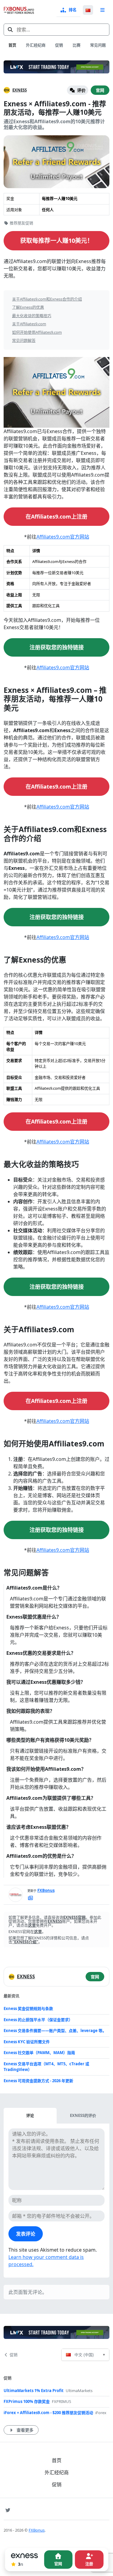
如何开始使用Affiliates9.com (37, 332)
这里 (32, 1925)
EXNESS (20, 90)
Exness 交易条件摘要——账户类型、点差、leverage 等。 (55, 2031)
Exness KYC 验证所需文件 (27, 2042)
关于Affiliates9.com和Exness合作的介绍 (47, 299)
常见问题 (98, 45)
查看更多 (25, 2430)
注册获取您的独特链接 (57, 647)
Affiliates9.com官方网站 (63, 537)
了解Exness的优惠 (28, 307)
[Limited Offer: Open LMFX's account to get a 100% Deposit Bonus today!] (56, 67)
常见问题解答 (24, 340)
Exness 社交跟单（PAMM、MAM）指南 (39, 2053)
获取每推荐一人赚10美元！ (57, 241)
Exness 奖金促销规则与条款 (28, 2008)
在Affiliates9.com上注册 (56, 516)
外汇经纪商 (36, 45)
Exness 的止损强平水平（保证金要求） (38, 2020)
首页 (12, 45)
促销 (59, 45)
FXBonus (46, 1890)
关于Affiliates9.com (29, 324)
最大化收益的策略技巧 (32, 316)
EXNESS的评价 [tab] (83, 2115)
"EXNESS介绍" (25, 1942)
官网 (100, 90)
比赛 (77, 45)
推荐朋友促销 (21, 223)
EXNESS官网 (74, 1917)
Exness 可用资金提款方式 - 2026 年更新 (38, 2081)
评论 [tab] (30, 2115)
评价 (81, 90)
